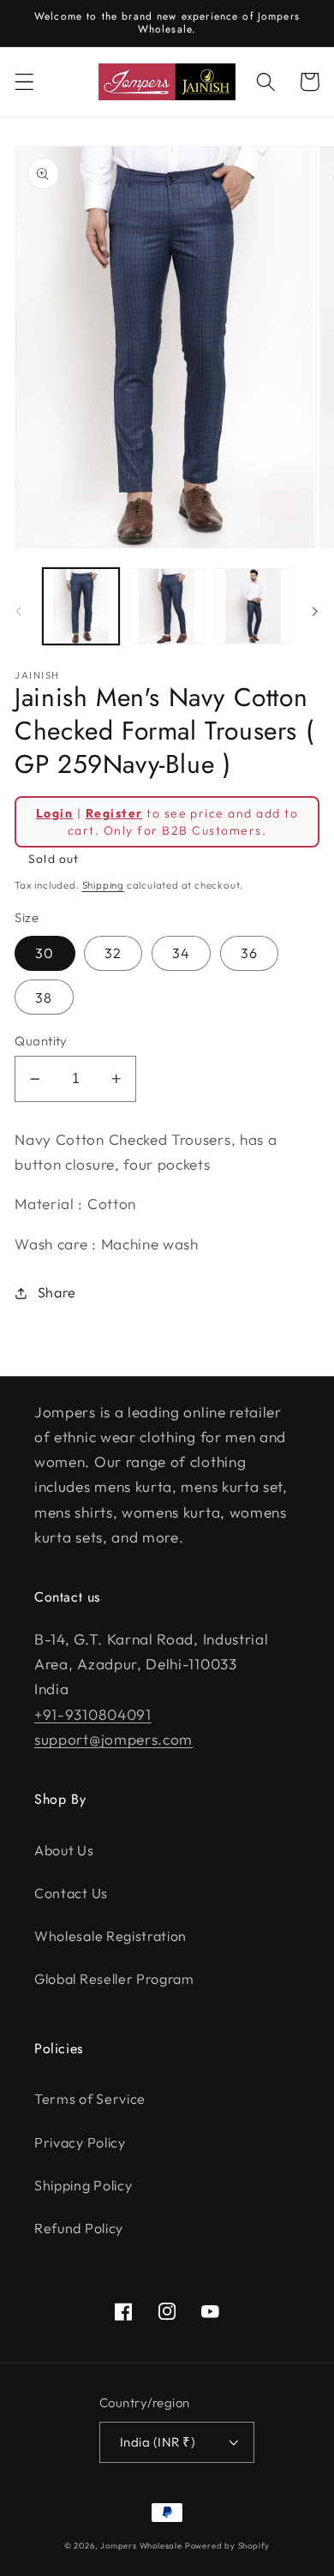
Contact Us (71, 1893)
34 (181, 953)
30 (45, 953)
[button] (24, 82)
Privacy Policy (80, 2142)
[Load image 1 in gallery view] (81, 606)
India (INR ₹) (158, 2442)
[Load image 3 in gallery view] (253, 606)
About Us (64, 1850)
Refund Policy (79, 2228)
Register (114, 813)
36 (249, 953)
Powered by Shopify (228, 2545)
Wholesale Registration (110, 1936)
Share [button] (57, 1292)
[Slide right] (315, 611)
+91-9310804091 (93, 1714)
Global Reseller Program (114, 1979)
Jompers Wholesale (141, 2545)
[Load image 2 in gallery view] (167, 606)
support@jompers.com (113, 1739)
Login (54, 813)
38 (44, 997)
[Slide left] (19, 611)
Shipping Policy (83, 2185)
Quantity (41, 1041)
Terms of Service (90, 2099)
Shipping (103, 885)
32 (113, 953)
